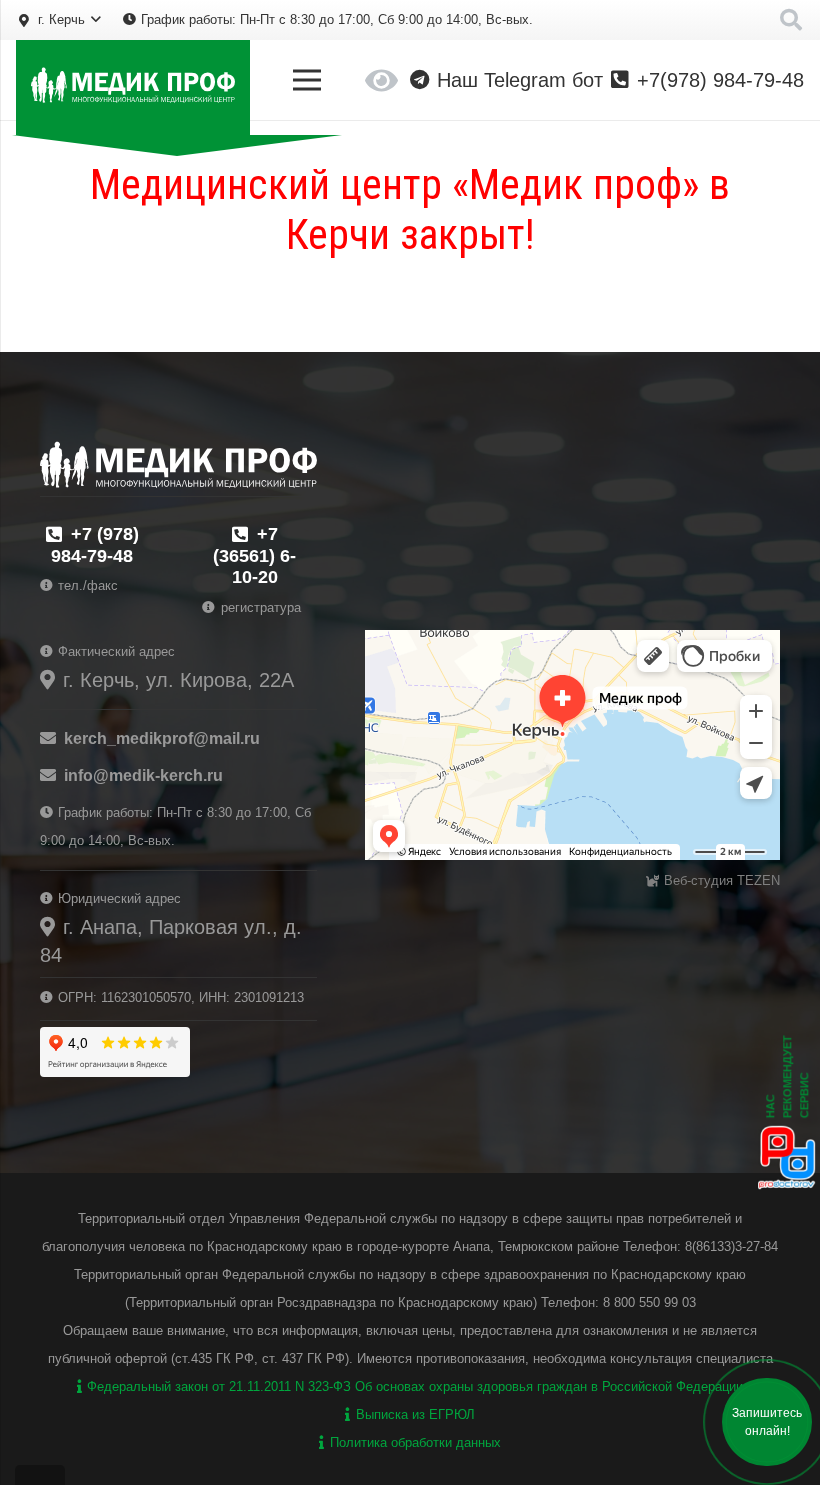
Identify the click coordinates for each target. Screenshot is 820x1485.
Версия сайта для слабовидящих (381, 80)
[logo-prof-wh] (133, 87)
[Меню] (307, 80)
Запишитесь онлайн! (767, 1422)
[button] (58, 20)
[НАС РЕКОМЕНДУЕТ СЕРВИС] (786, 1187)
